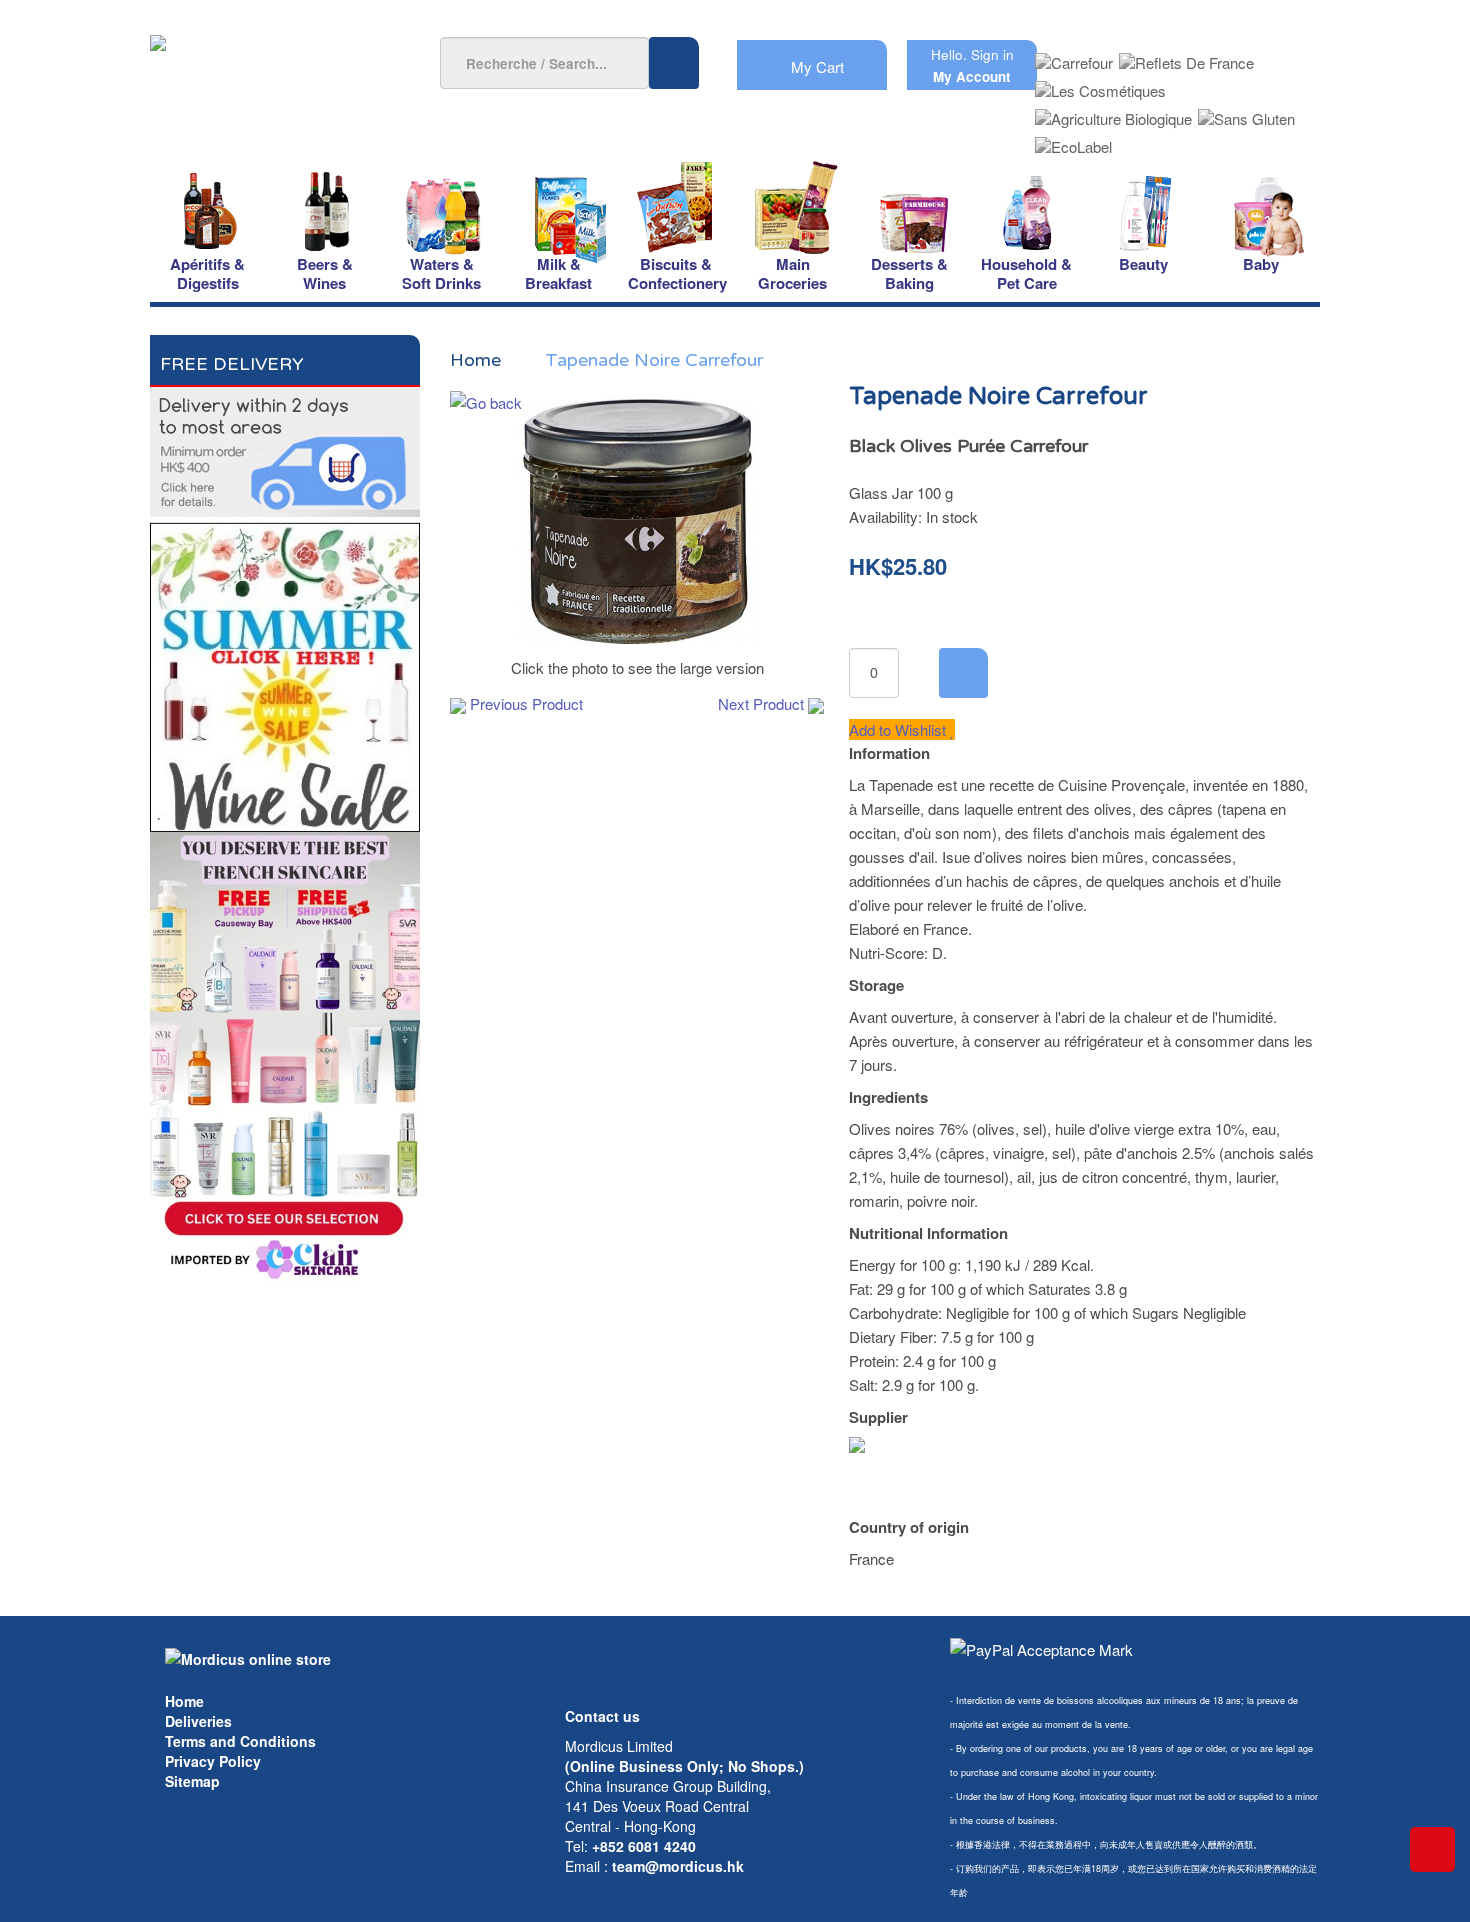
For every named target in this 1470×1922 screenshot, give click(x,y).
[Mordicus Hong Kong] (248, 1657)
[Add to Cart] (963, 673)
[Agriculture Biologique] (1113, 112)
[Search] (674, 63)
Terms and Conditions (240, 1741)
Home (184, 1701)
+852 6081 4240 (644, 1846)
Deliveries (198, 1721)
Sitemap (192, 1781)
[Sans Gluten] (1246, 112)
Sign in (992, 54)
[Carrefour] (1074, 56)
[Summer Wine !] (285, 671)
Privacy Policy (213, 1761)
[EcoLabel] (1073, 140)
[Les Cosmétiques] (1100, 84)
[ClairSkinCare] (285, 1056)
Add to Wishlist (899, 729)
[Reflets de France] (1186, 56)
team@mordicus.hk (678, 1866)
